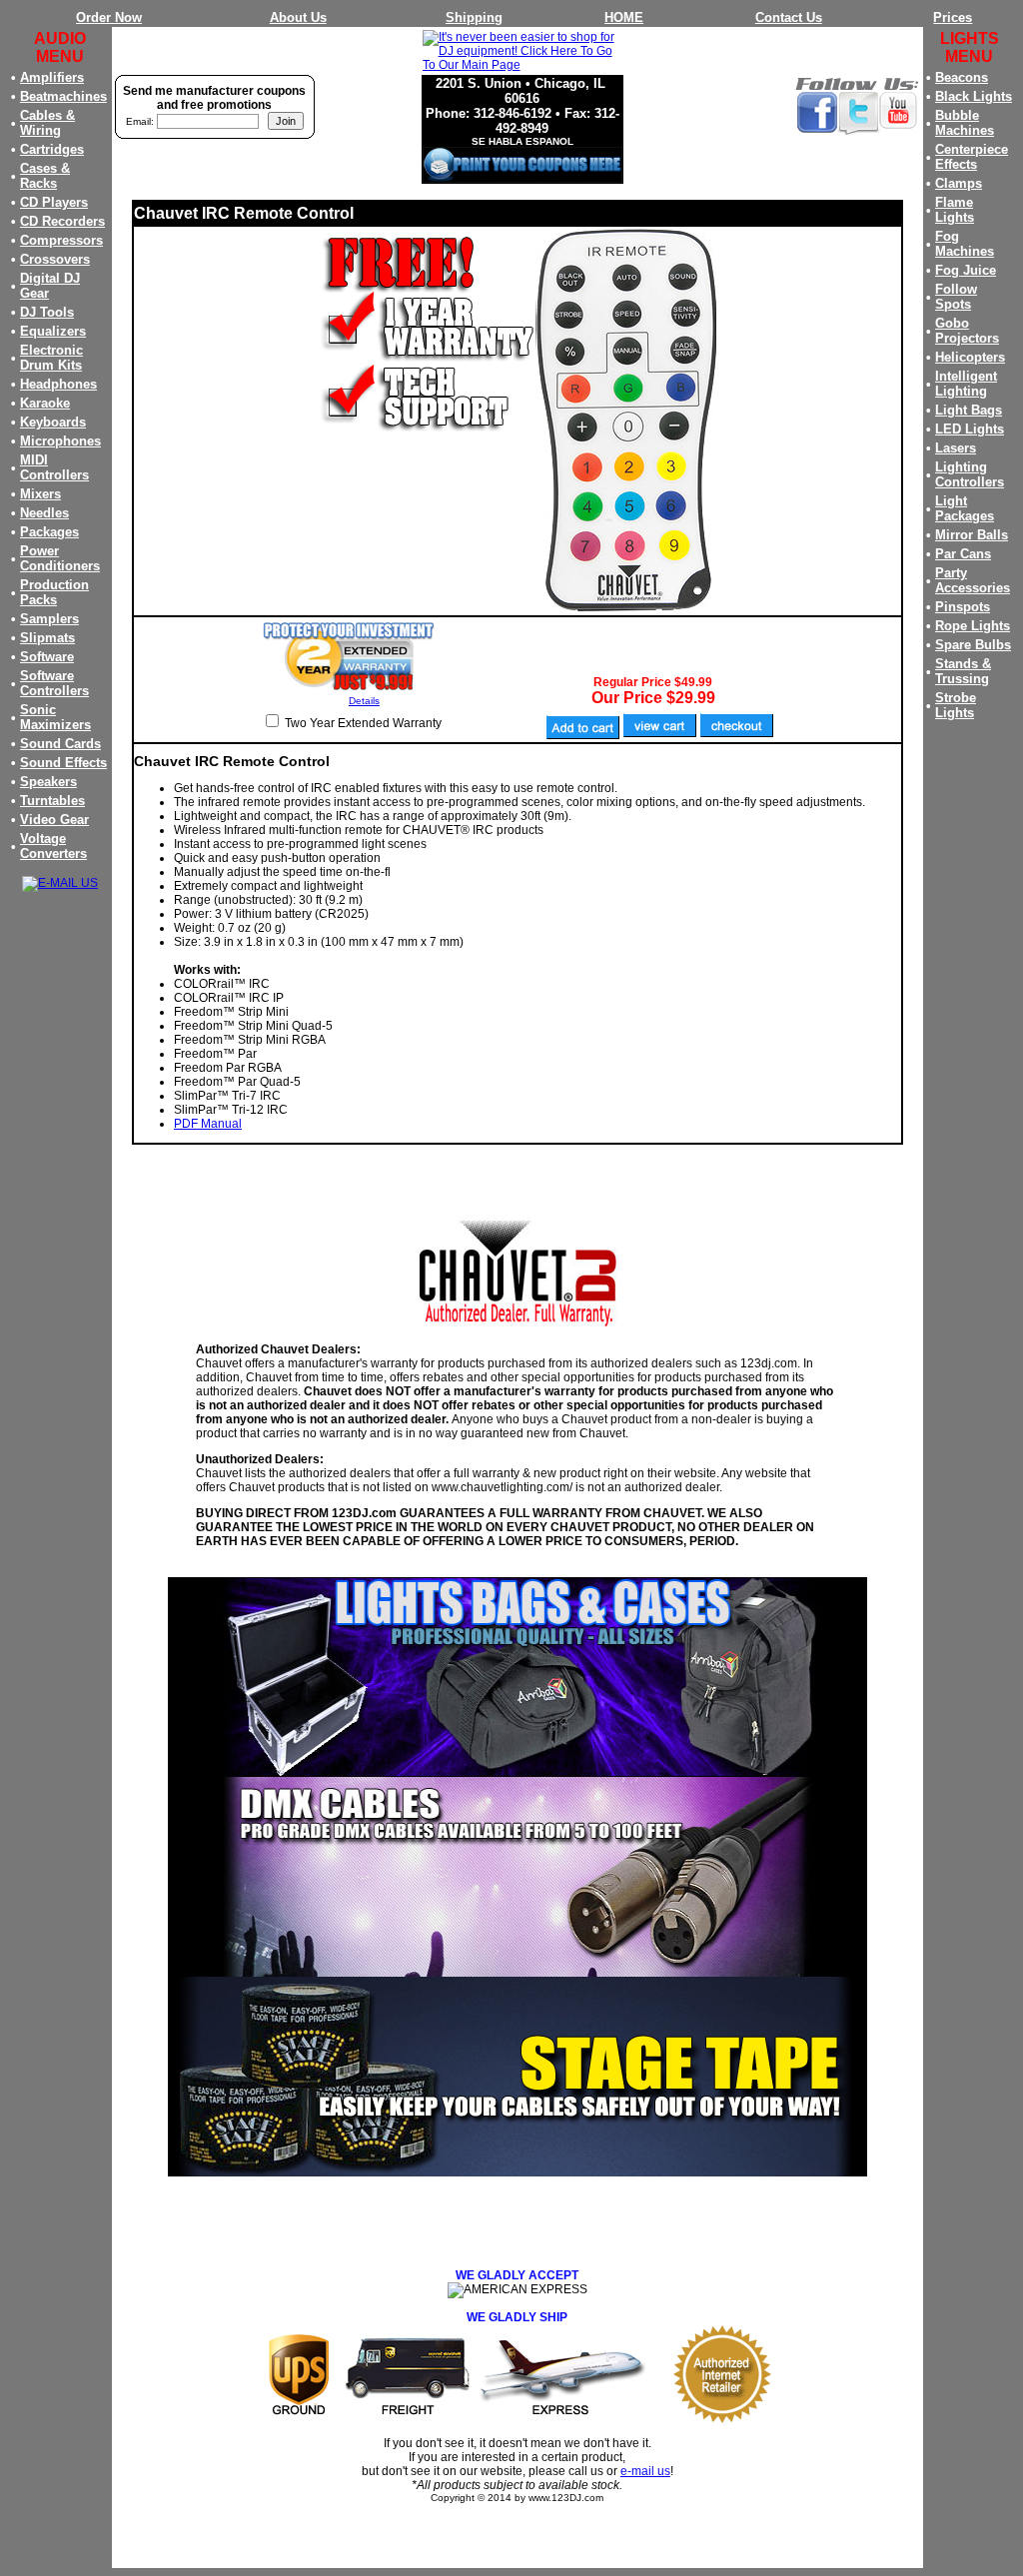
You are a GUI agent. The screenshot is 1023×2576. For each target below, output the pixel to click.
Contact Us (789, 17)
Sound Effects (63, 763)
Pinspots (963, 607)
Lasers (956, 448)
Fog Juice (966, 270)
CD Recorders (62, 221)
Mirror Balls (972, 535)
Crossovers (55, 259)
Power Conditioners (60, 558)
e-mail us (645, 2471)
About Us (298, 17)
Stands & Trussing (963, 671)
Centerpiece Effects (972, 157)
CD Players (54, 202)
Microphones (60, 441)
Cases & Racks (45, 176)
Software (47, 657)
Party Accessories (973, 580)
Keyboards (53, 422)
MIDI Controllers (54, 467)
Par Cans (963, 554)
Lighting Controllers (970, 474)
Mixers (40, 494)
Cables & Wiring (47, 123)
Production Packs (54, 592)
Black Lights (974, 96)
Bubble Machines (965, 123)
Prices (953, 17)
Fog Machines (965, 244)
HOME (624, 17)
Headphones (58, 384)
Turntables (52, 801)
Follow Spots (956, 297)
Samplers (49, 619)
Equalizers (53, 331)
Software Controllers (54, 683)
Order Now (109, 17)
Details (364, 701)
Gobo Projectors (967, 331)
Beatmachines (63, 96)
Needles (44, 513)
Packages (49, 532)
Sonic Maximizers (55, 717)
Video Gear (54, 820)
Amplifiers (52, 77)
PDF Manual (208, 1124)
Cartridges (52, 149)
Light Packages (965, 508)
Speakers (48, 782)
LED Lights (970, 429)
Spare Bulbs (973, 645)
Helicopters (970, 357)
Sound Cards (60, 744)
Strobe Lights (956, 705)
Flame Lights (955, 210)
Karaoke (45, 403)
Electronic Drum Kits (51, 358)
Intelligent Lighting (966, 384)
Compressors (61, 240)
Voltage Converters (53, 846)
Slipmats (47, 638)
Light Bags (969, 410)
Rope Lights (973, 626)
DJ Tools (47, 312)
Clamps (959, 183)
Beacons (962, 77)
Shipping (474, 17)
